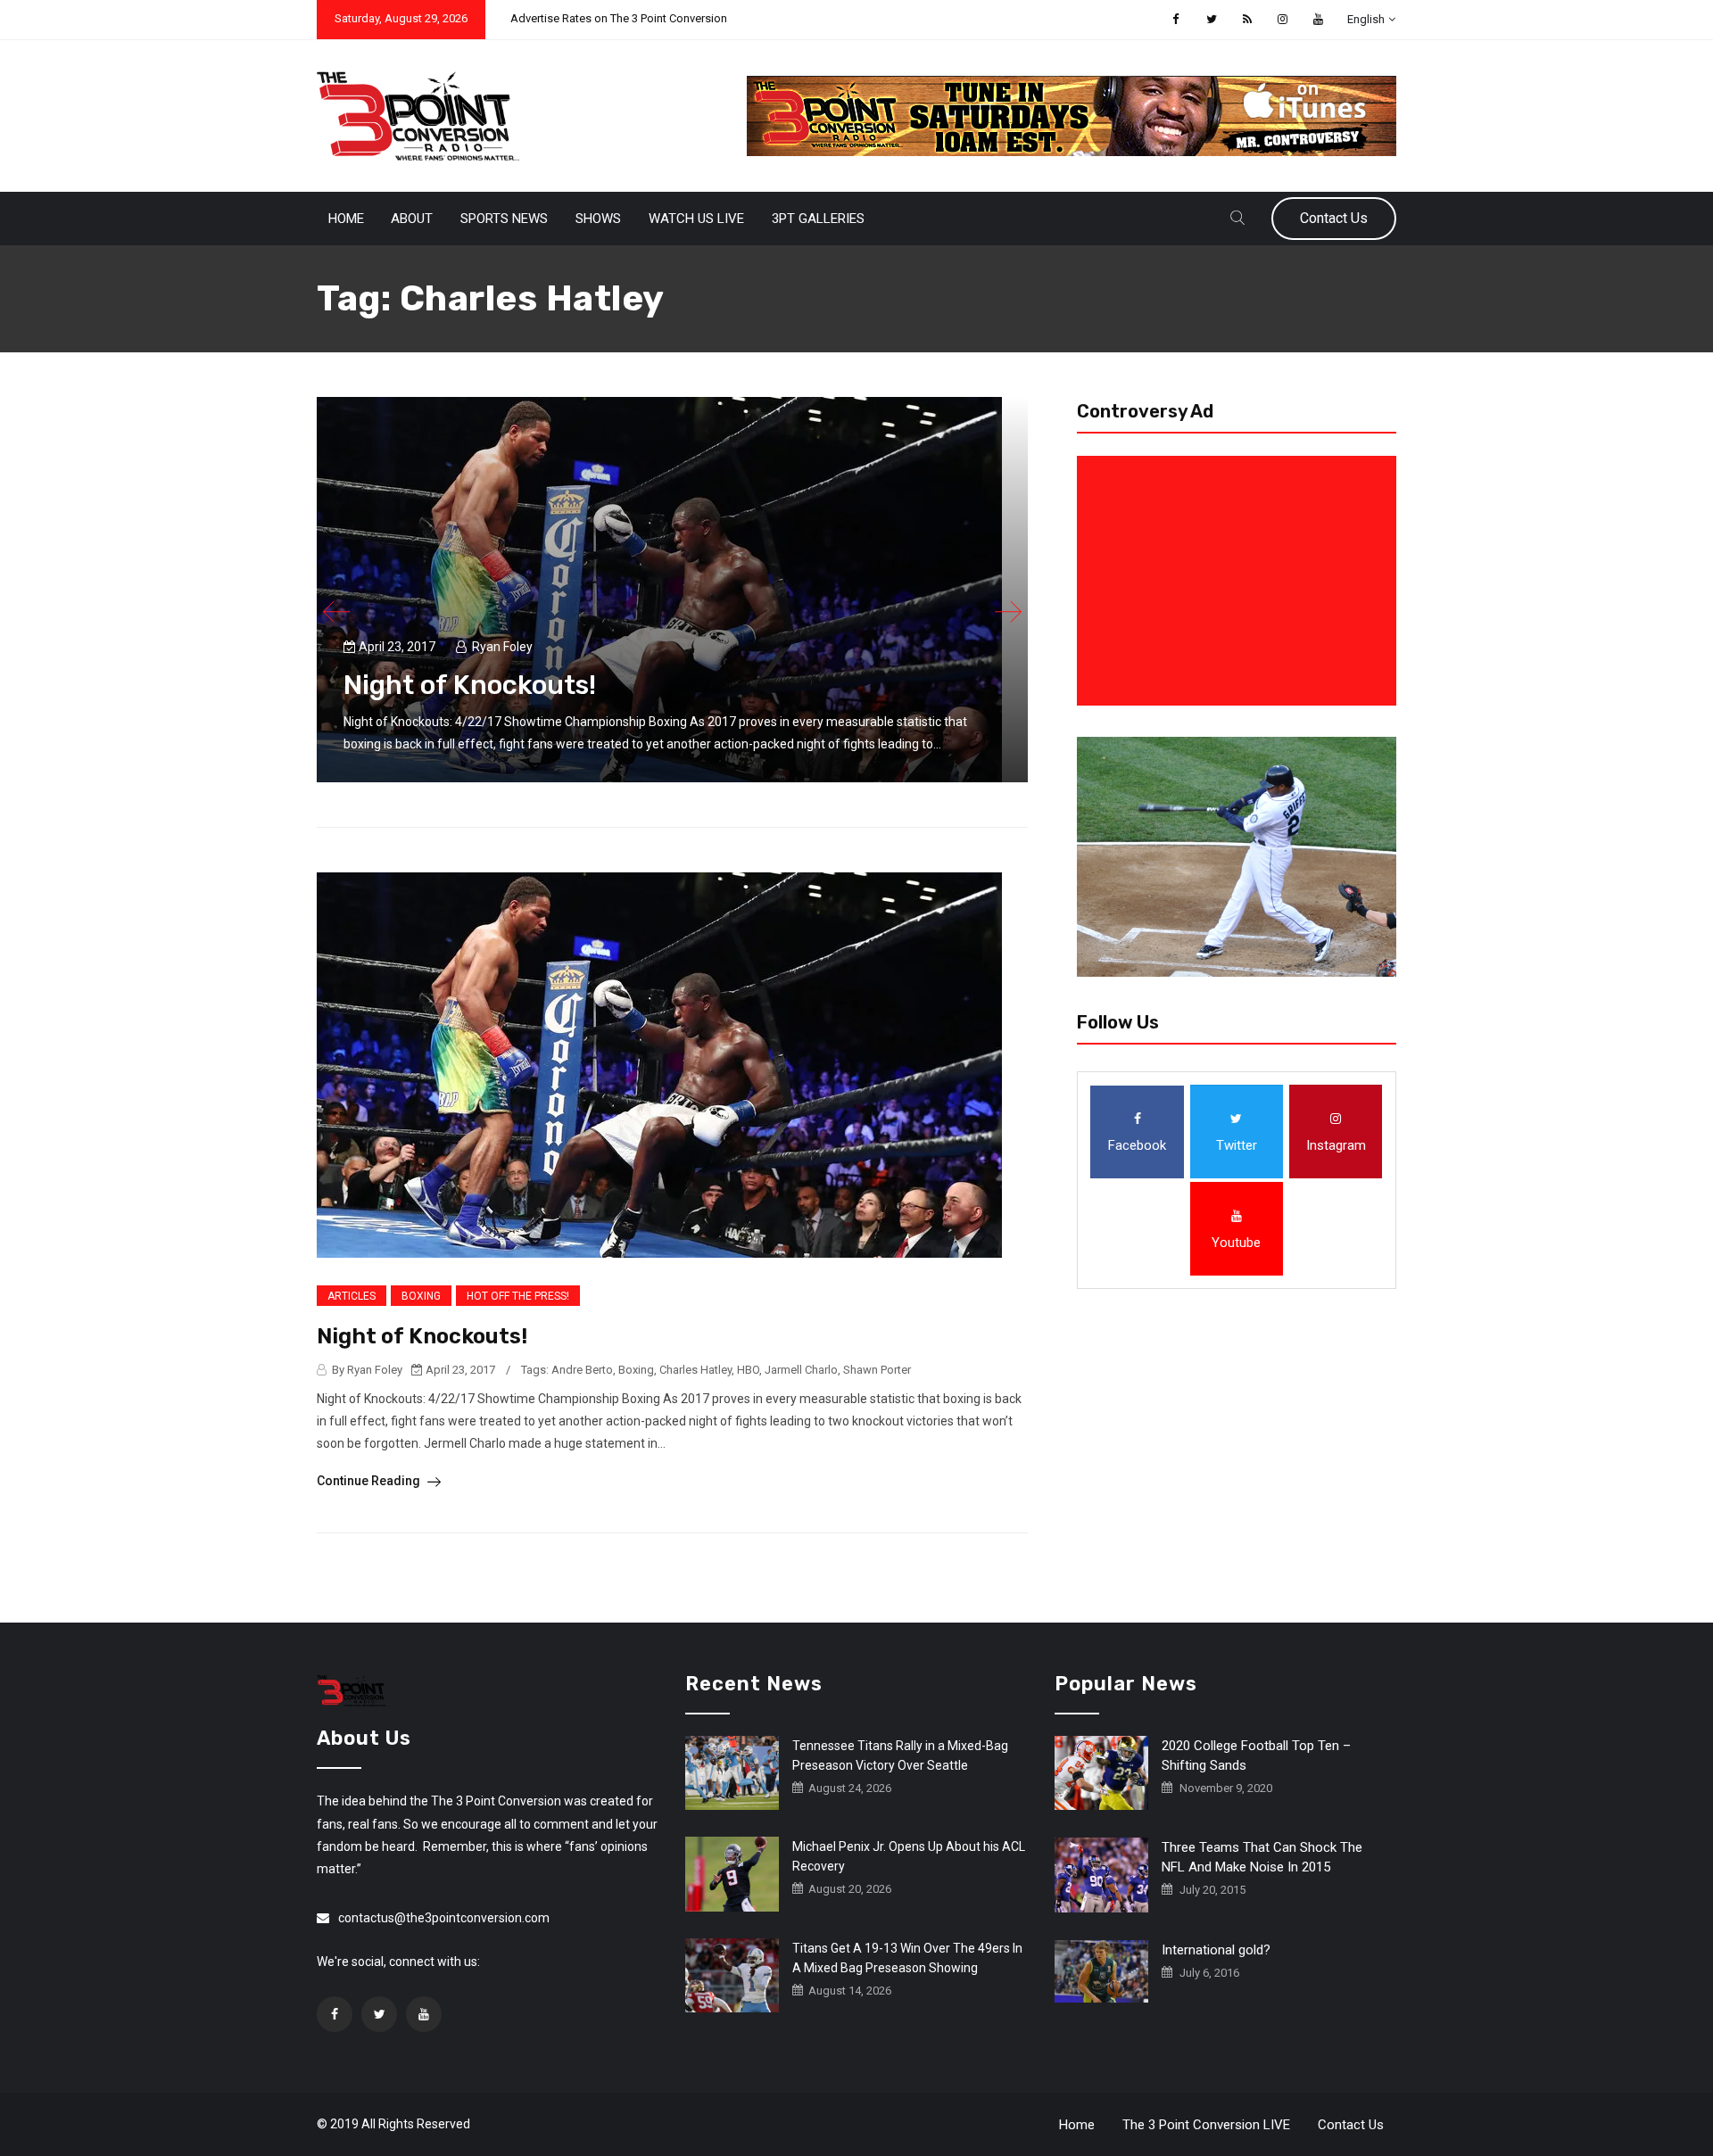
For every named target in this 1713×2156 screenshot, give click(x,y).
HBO (748, 1370)
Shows (598, 219)
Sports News (504, 219)
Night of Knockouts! (470, 685)
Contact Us (1334, 218)
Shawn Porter (877, 1370)
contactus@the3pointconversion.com (444, 1918)
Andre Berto (582, 1370)
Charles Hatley (695, 1370)
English (1366, 19)
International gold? (1216, 1950)
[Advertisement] (1240, 581)
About (412, 219)
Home (346, 219)
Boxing (421, 1296)
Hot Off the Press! (518, 1296)
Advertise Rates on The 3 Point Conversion (619, 18)
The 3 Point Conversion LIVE (1206, 2125)
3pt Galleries (818, 219)
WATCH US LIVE (696, 219)
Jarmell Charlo (801, 1370)
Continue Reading (370, 1481)
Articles (352, 1296)
